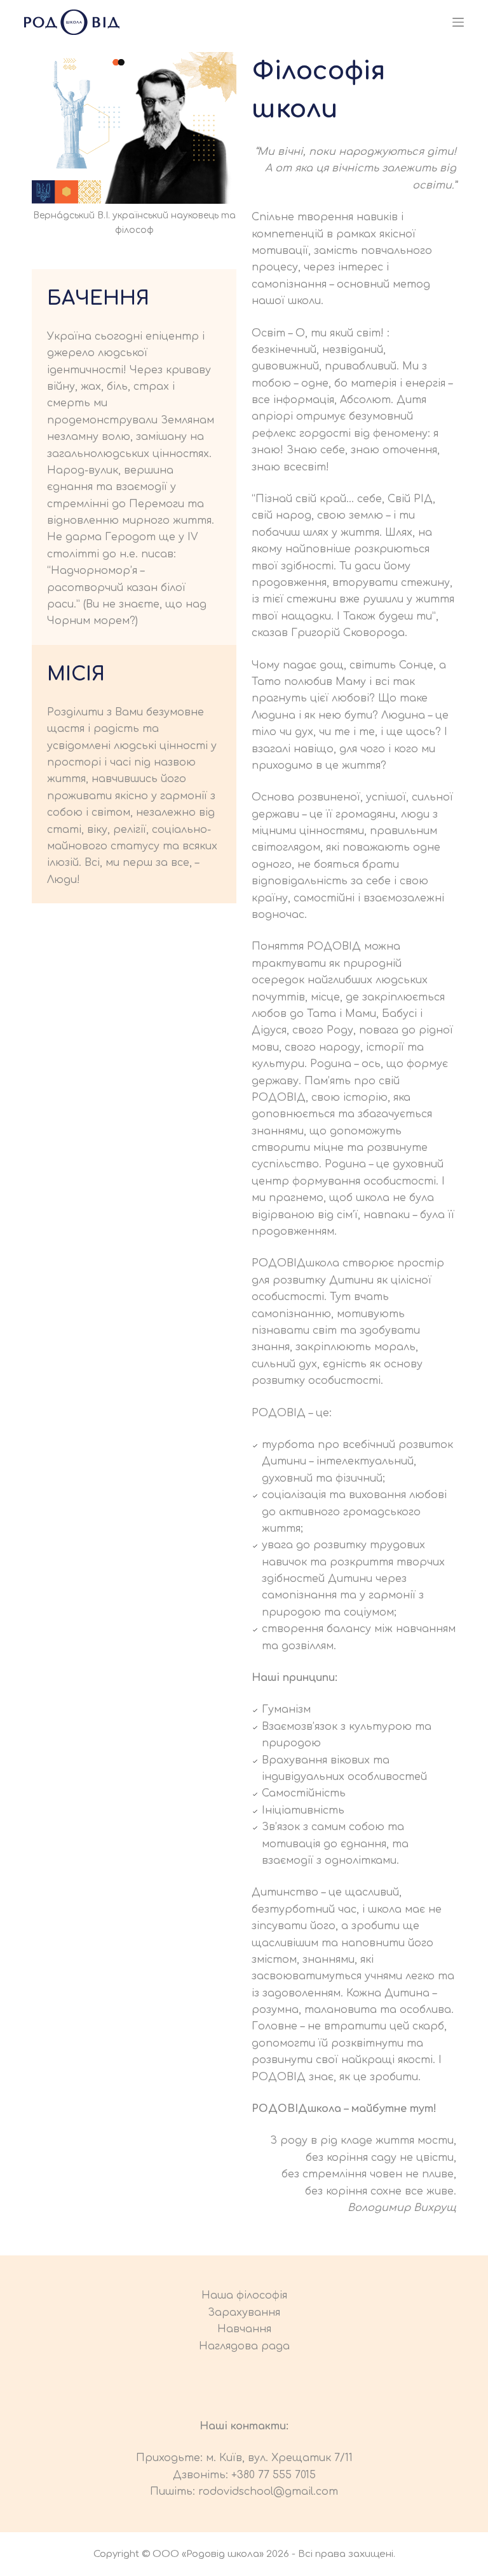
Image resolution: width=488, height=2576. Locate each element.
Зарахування (244, 2313)
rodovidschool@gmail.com (268, 2492)
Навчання (244, 2329)
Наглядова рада (244, 2346)
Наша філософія (244, 2295)
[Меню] (458, 22)
